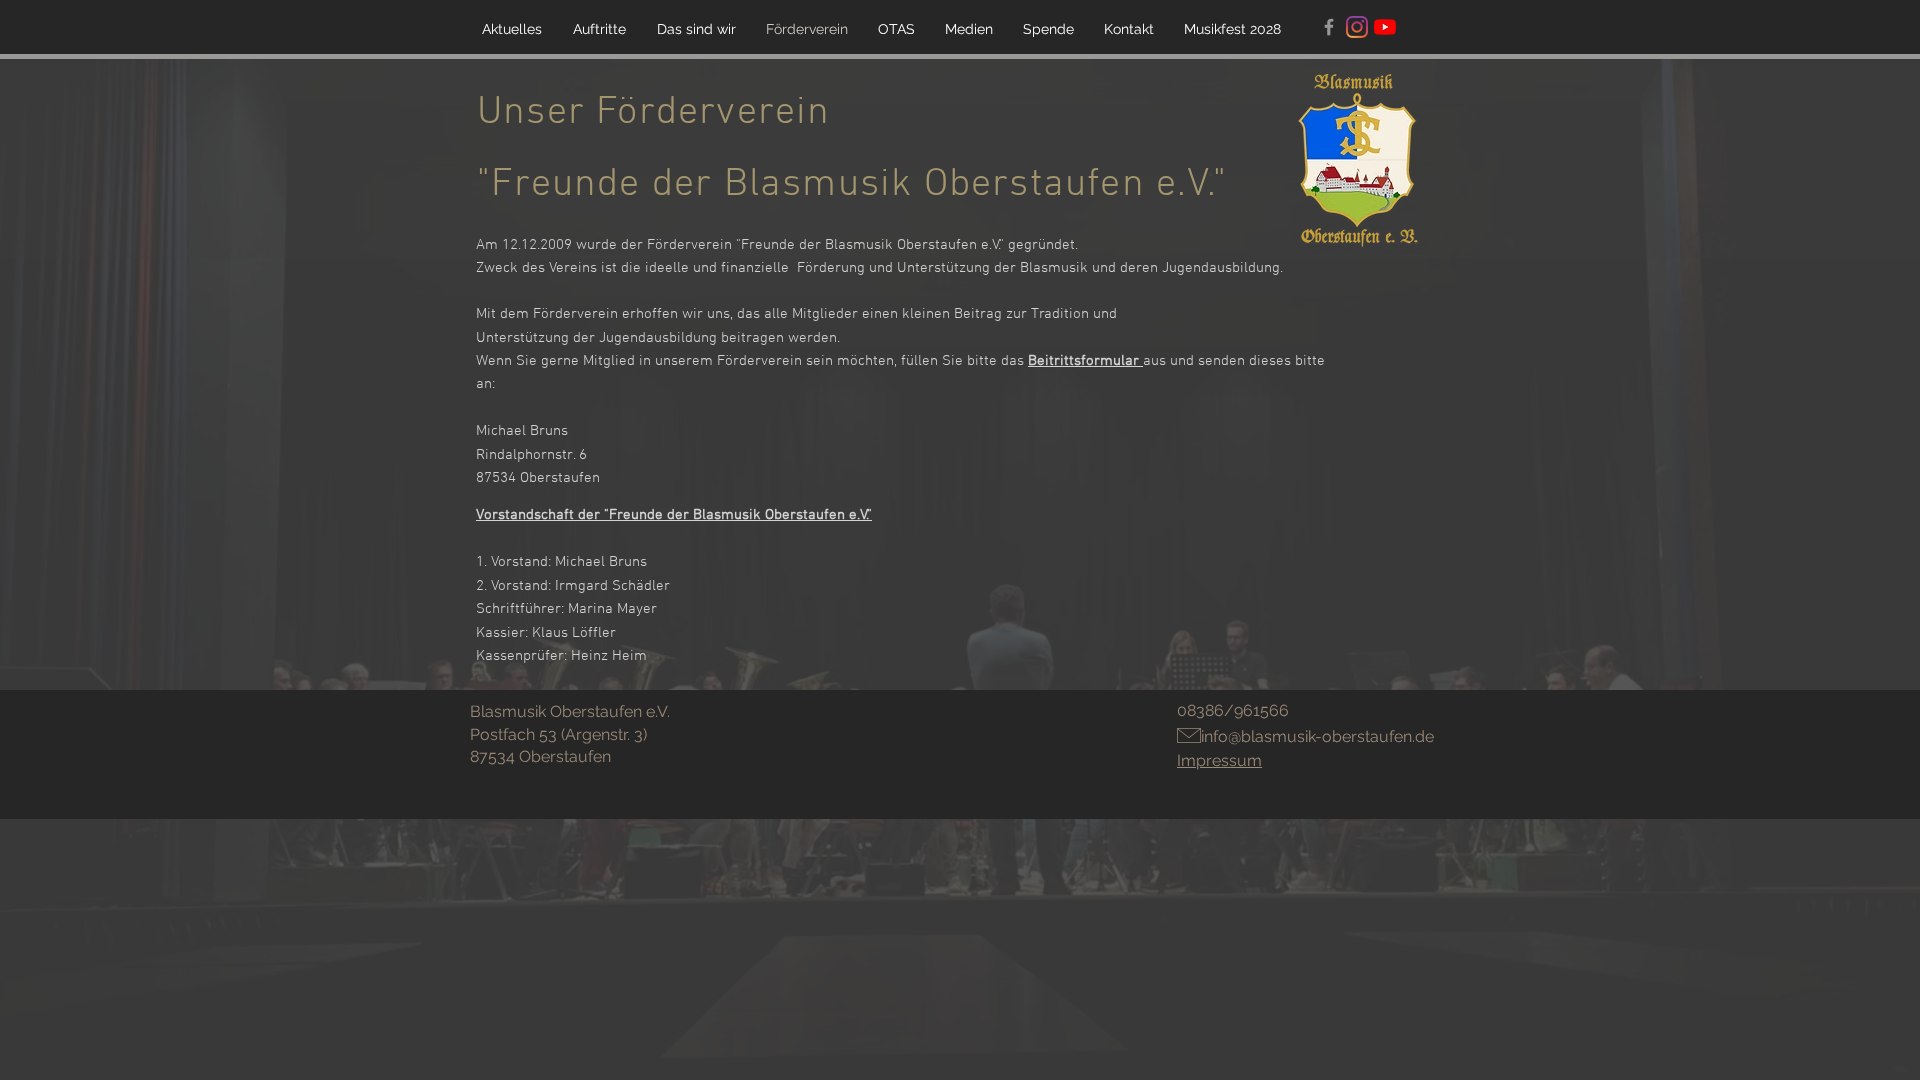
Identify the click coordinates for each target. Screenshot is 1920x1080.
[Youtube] (1385, 27)
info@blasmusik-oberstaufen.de (1317, 736)
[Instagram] (1357, 27)
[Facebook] (1329, 27)
